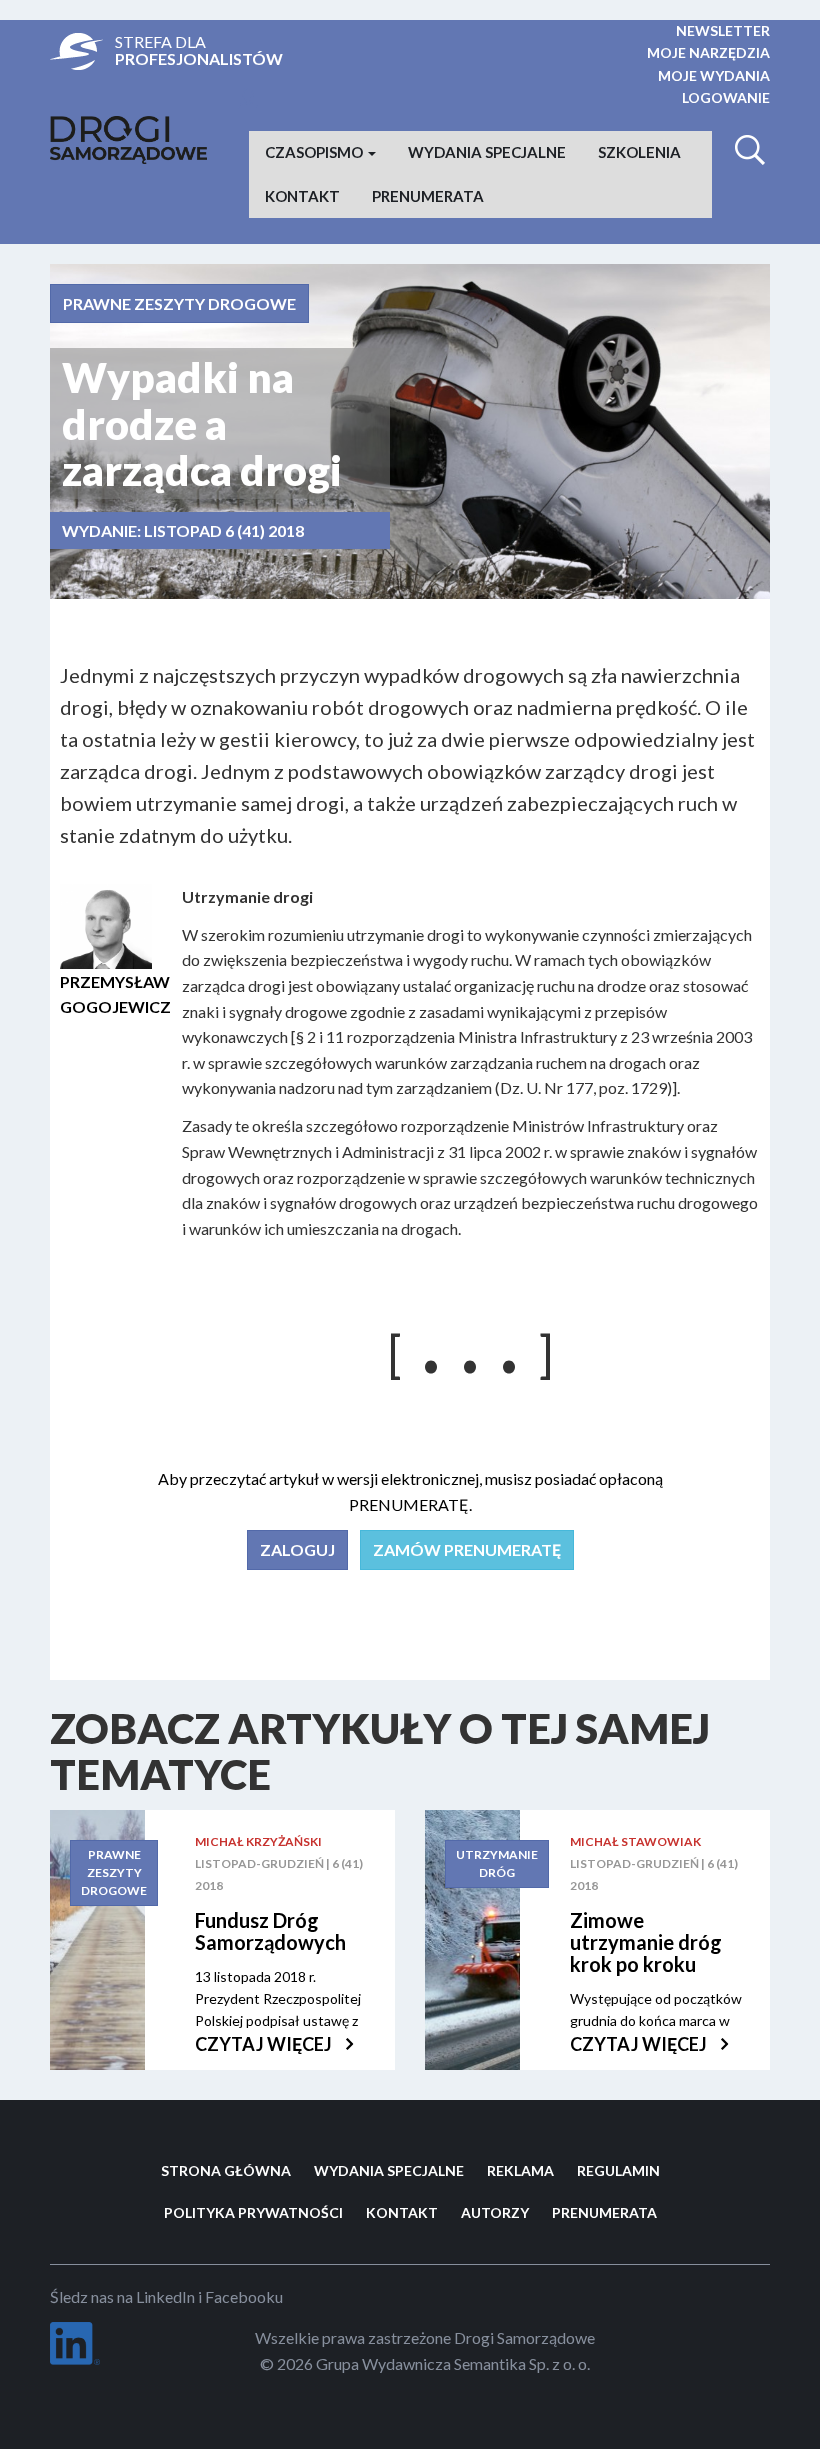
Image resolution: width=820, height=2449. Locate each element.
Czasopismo (315, 152)
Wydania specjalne (487, 152)
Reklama (520, 2170)
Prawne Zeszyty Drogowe (179, 303)
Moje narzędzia (708, 52)
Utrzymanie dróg (497, 1863)
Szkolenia (639, 152)
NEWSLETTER (723, 30)
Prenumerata (428, 196)
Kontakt (302, 196)
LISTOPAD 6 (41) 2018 (224, 530)
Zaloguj (297, 1549)
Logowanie (726, 97)
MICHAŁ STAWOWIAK (635, 1841)
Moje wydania (714, 75)
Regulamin (618, 2170)
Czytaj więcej (265, 2044)
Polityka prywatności (253, 2212)
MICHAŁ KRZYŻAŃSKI (258, 1841)
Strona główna (226, 2170)
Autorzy (495, 2212)
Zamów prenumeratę (467, 1549)
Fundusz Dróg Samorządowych (270, 1931)
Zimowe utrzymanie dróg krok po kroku (646, 1942)
